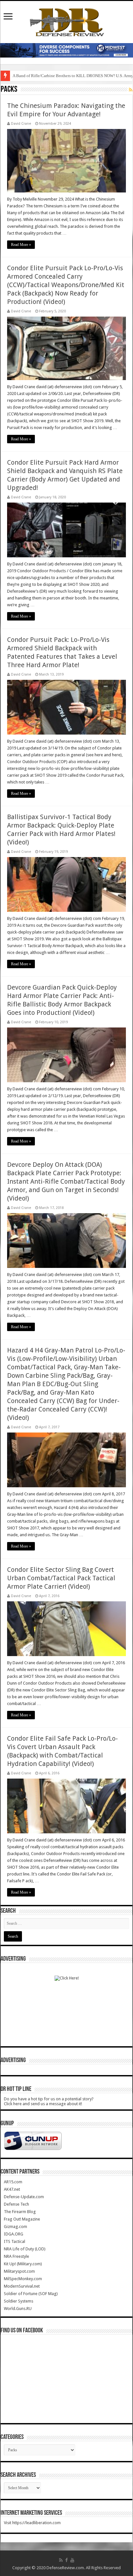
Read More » (21, 245)
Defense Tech (16, 2204)
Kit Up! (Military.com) (23, 2264)
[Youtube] (72, 2560)
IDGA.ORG (14, 2234)
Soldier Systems (19, 2301)
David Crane (21, 124)
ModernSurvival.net (22, 2286)
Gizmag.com (15, 2227)
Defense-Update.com (24, 2197)
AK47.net (12, 2189)
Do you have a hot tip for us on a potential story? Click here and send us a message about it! (49, 2101)
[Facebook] (66, 2560)
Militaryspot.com (19, 2271)
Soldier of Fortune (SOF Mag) (31, 2294)
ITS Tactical (15, 2241)
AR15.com (13, 2182)
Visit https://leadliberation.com (32, 2523)
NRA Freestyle (16, 2256)
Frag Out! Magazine (22, 2219)
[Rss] (61, 2560)
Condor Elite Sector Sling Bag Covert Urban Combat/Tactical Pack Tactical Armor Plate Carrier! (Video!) (61, 1578)
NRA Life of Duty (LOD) (25, 2249)
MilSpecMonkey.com (23, 2279)
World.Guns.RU (18, 2309)
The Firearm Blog (20, 2212)
